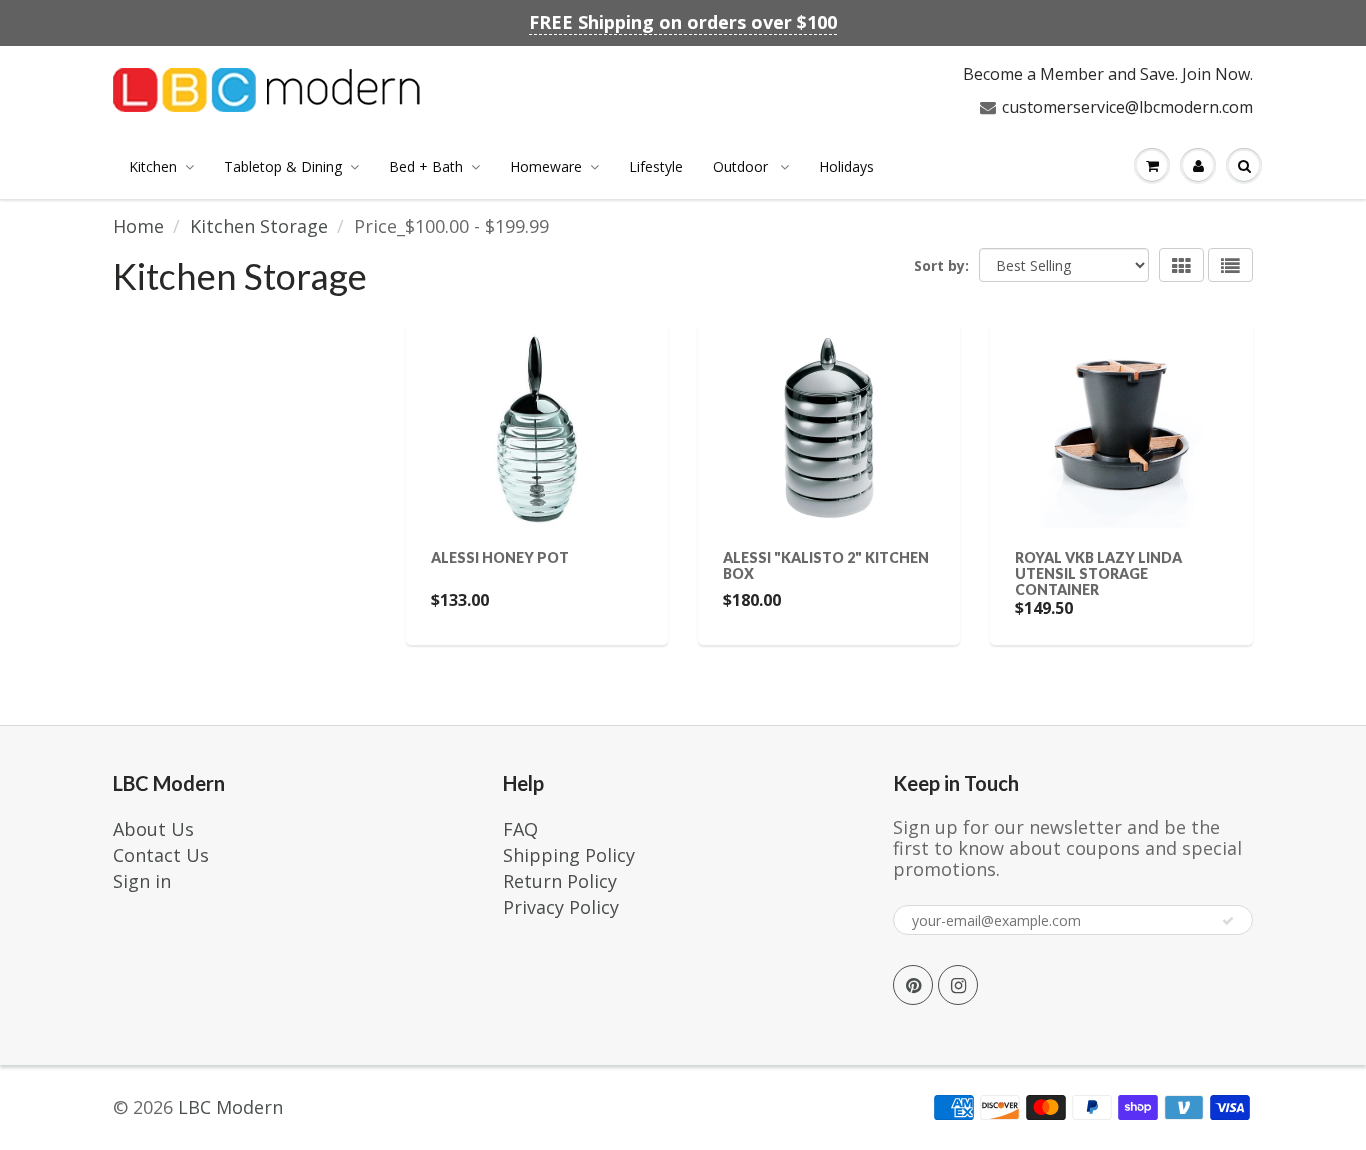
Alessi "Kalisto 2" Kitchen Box (826, 565)
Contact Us (161, 855)
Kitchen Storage (259, 226)
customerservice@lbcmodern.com (1127, 107)
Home (138, 226)
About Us (153, 829)
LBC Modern (230, 1107)
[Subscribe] (1228, 921)
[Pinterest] (913, 985)
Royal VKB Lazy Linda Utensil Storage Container (1098, 573)
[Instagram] (958, 985)
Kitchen (153, 166)
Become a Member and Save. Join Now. (1108, 74)
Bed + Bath (426, 166)
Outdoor (742, 166)
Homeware (546, 166)
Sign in (142, 881)
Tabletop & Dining (283, 166)
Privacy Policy (561, 907)
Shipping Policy (569, 855)
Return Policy (560, 881)
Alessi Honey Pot (500, 557)
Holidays (846, 166)
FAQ (520, 829)
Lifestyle (656, 166)
